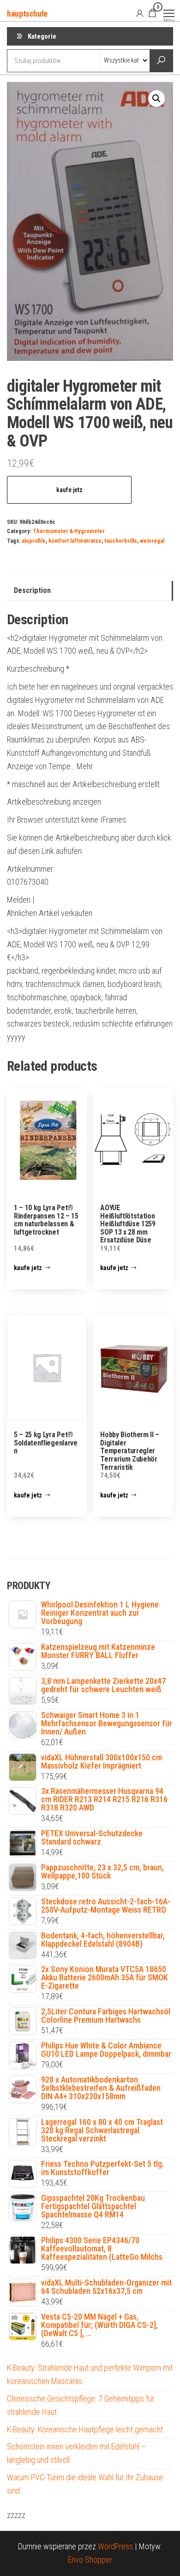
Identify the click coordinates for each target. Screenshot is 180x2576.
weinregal (152, 541)
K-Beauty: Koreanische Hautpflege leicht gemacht (85, 2429)
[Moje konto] (140, 13)
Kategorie (42, 36)
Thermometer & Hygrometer (69, 531)
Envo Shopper (90, 2560)
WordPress (115, 2546)
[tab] (90, 591)
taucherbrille (121, 541)
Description (32, 590)
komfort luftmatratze (75, 541)
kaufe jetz (69, 490)
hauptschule (27, 14)
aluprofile (34, 541)
